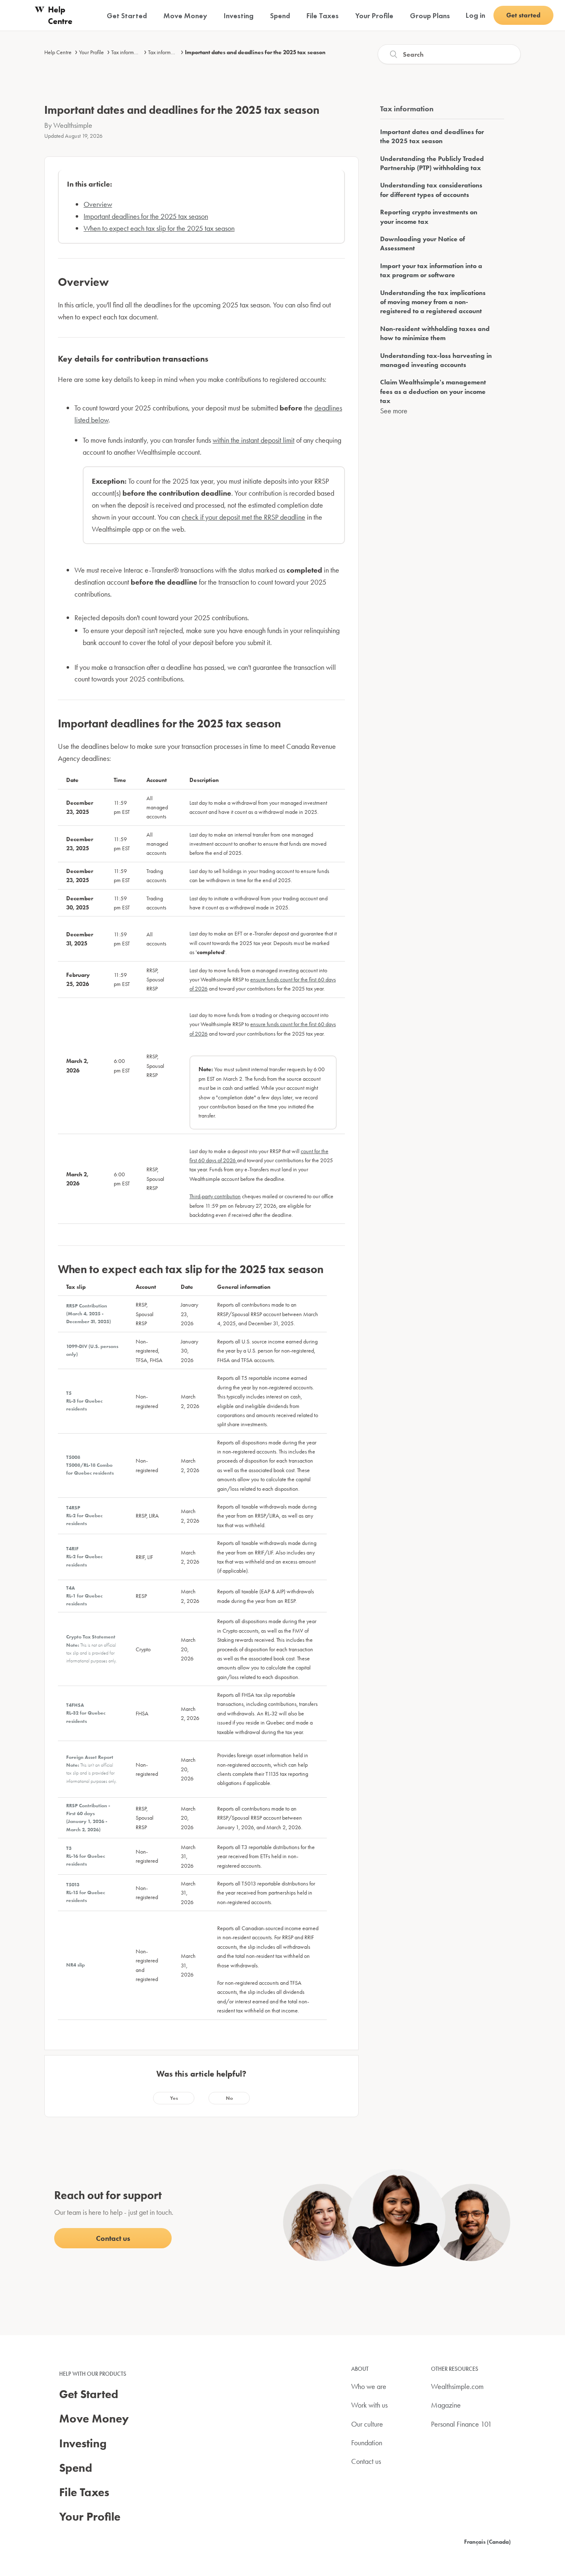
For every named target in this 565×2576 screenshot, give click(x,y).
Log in (475, 15)
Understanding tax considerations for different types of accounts (431, 190)
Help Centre (58, 52)
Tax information (165, 52)
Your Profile (91, 52)
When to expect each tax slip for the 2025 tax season (159, 228)
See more (394, 411)
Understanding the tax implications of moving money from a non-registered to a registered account (433, 302)
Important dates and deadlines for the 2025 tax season (255, 52)
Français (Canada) (487, 2542)
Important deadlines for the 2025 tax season (146, 216)
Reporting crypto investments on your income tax (429, 217)
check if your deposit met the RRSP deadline (243, 517)
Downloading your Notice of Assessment (423, 243)
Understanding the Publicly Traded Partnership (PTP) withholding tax (432, 163)
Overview (98, 204)
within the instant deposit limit (254, 440)
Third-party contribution (215, 1196)
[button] (174, 2098)
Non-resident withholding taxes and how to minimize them (435, 333)
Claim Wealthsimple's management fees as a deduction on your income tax (433, 391)
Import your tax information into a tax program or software (431, 270)
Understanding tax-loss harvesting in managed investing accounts (436, 360)
